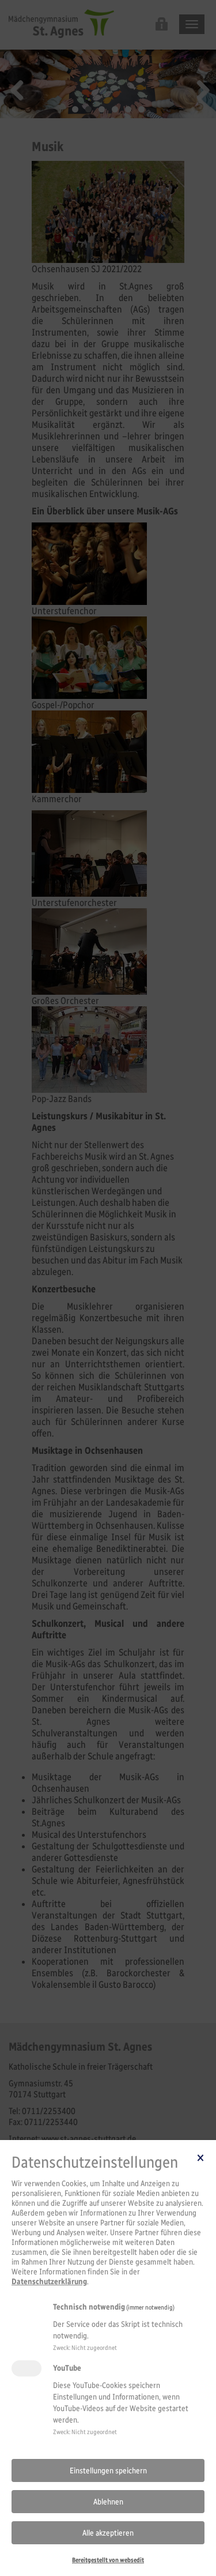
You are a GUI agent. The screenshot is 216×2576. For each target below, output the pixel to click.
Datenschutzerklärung (49, 2282)
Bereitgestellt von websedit (108, 2560)
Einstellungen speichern (108, 2471)
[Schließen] (200, 2157)
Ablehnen (108, 2502)
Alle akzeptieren (108, 2533)
